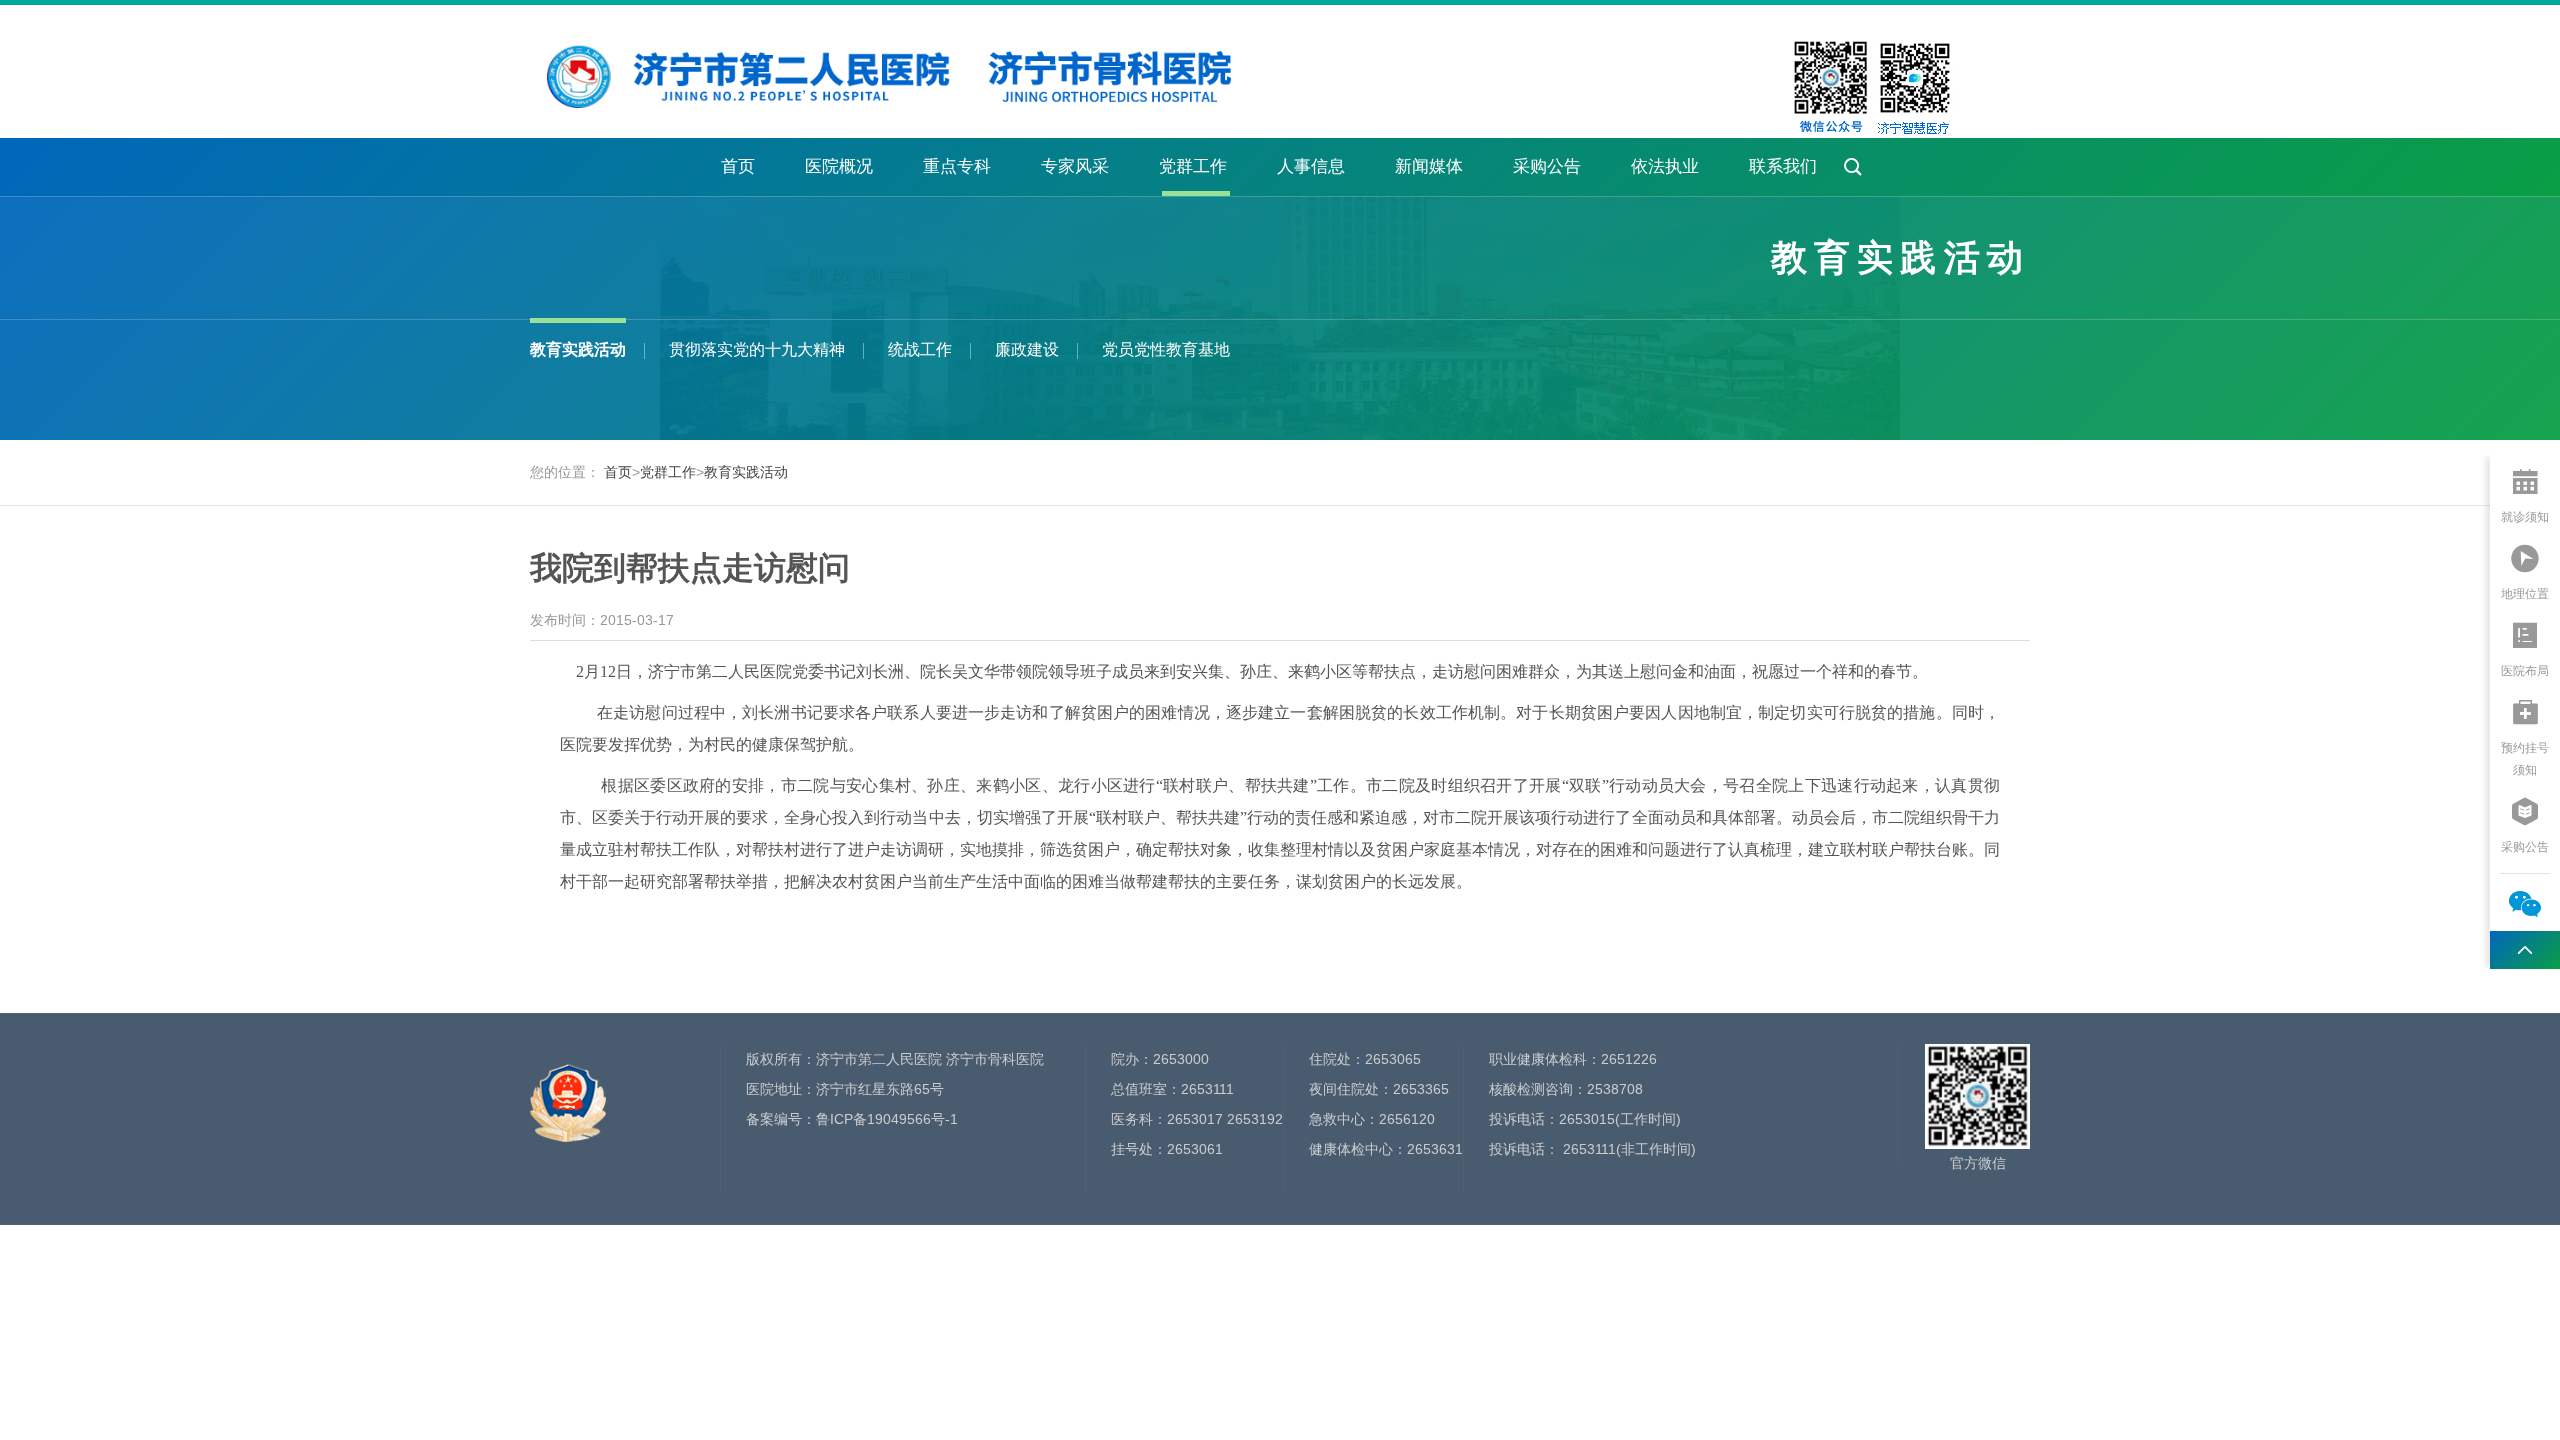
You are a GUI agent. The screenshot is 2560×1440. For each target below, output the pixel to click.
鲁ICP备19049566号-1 (887, 1119)
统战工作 (920, 349)
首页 (738, 166)
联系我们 (1783, 166)
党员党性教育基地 (1166, 349)
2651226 (1629, 1059)
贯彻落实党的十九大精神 (757, 349)
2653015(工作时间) (1620, 1119)
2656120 (1407, 1119)
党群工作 (1193, 166)
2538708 (1615, 1089)
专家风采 (1075, 166)
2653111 (1207, 1089)
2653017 (1195, 1119)
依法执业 (1665, 166)
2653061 (1195, 1149)
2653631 (1435, 1149)
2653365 (1421, 1089)
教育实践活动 (578, 349)
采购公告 (1547, 166)
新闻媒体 (1429, 166)
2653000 (1181, 1059)
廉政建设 (1027, 349)
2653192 (1255, 1119)
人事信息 (1311, 166)
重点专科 (957, 166)
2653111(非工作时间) (1627, 1149)
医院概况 (839, 166)
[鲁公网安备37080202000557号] (568, 1092)
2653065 (1393, 1059)
